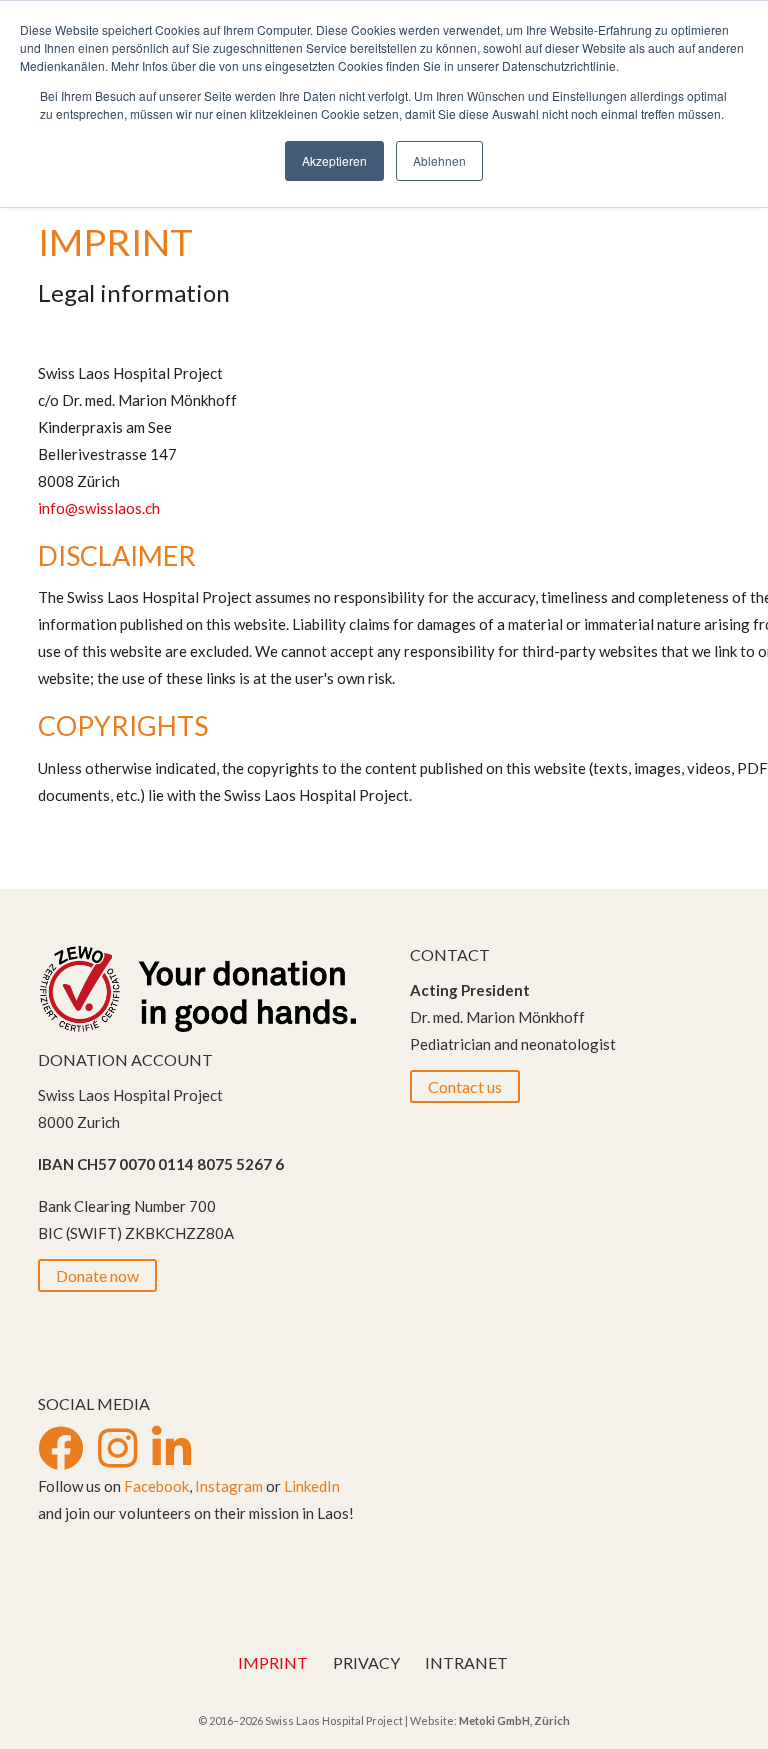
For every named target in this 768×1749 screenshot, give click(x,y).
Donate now (97, 1275)
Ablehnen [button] (439, 160)
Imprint (273, 1662)
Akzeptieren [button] (334, 160)
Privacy (366, 1662)
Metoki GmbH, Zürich (514, 1720)
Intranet (466, 1662)
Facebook (156, 1486)
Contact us (465, 1086)
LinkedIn (312, 1486)
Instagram (229, 1486)
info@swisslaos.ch (99, 508)
